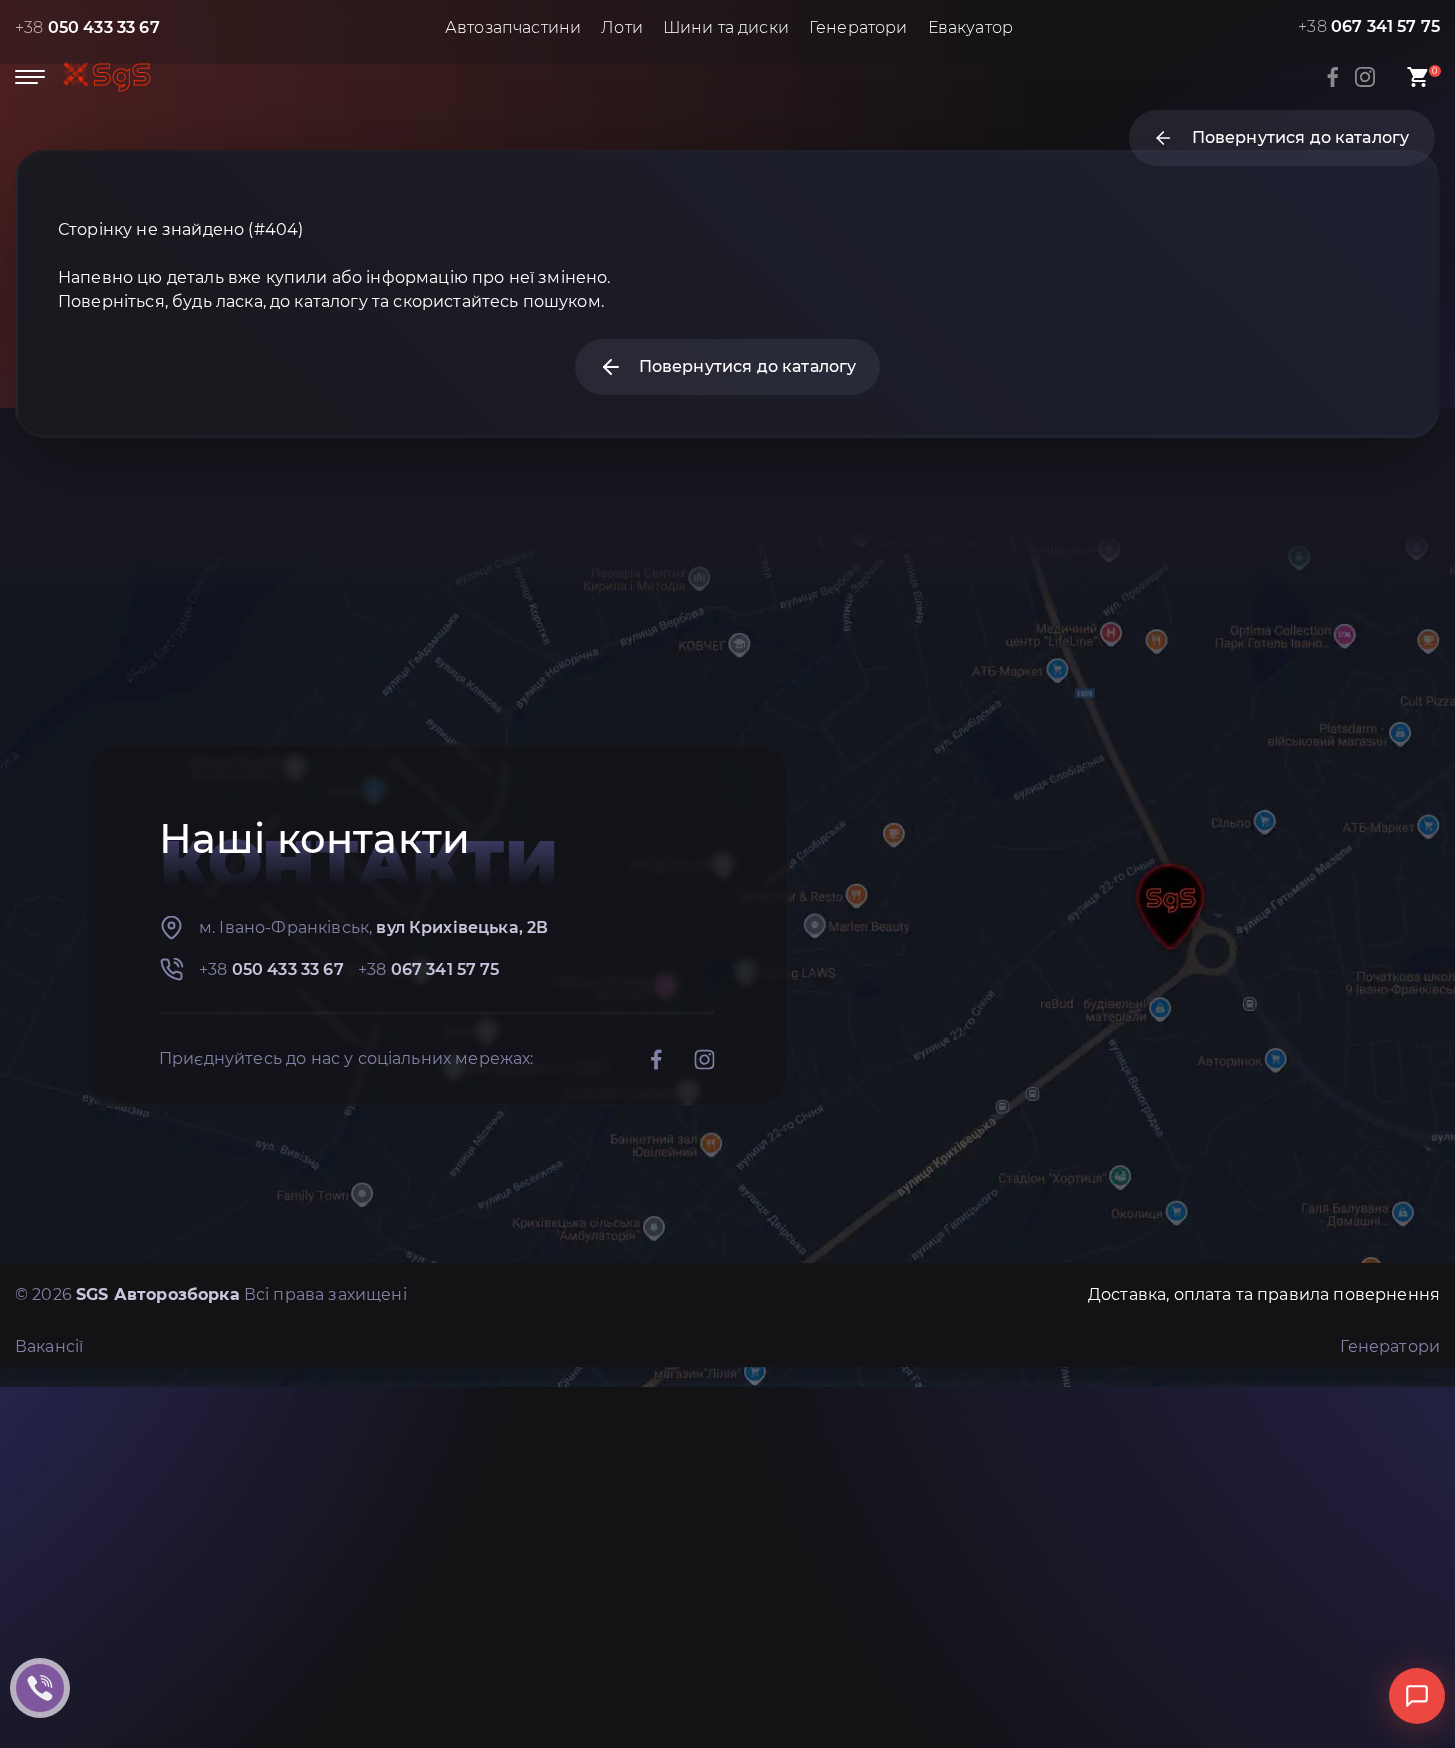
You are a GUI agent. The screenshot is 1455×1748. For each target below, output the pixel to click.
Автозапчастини (513, 27)
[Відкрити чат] (1417, 1696)
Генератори (858, 27)
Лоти (622, 27)
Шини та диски (726, 27)
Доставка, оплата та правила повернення (1264, 1294)
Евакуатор (970, 27)
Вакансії (49, 1346)
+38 (87, 27)
